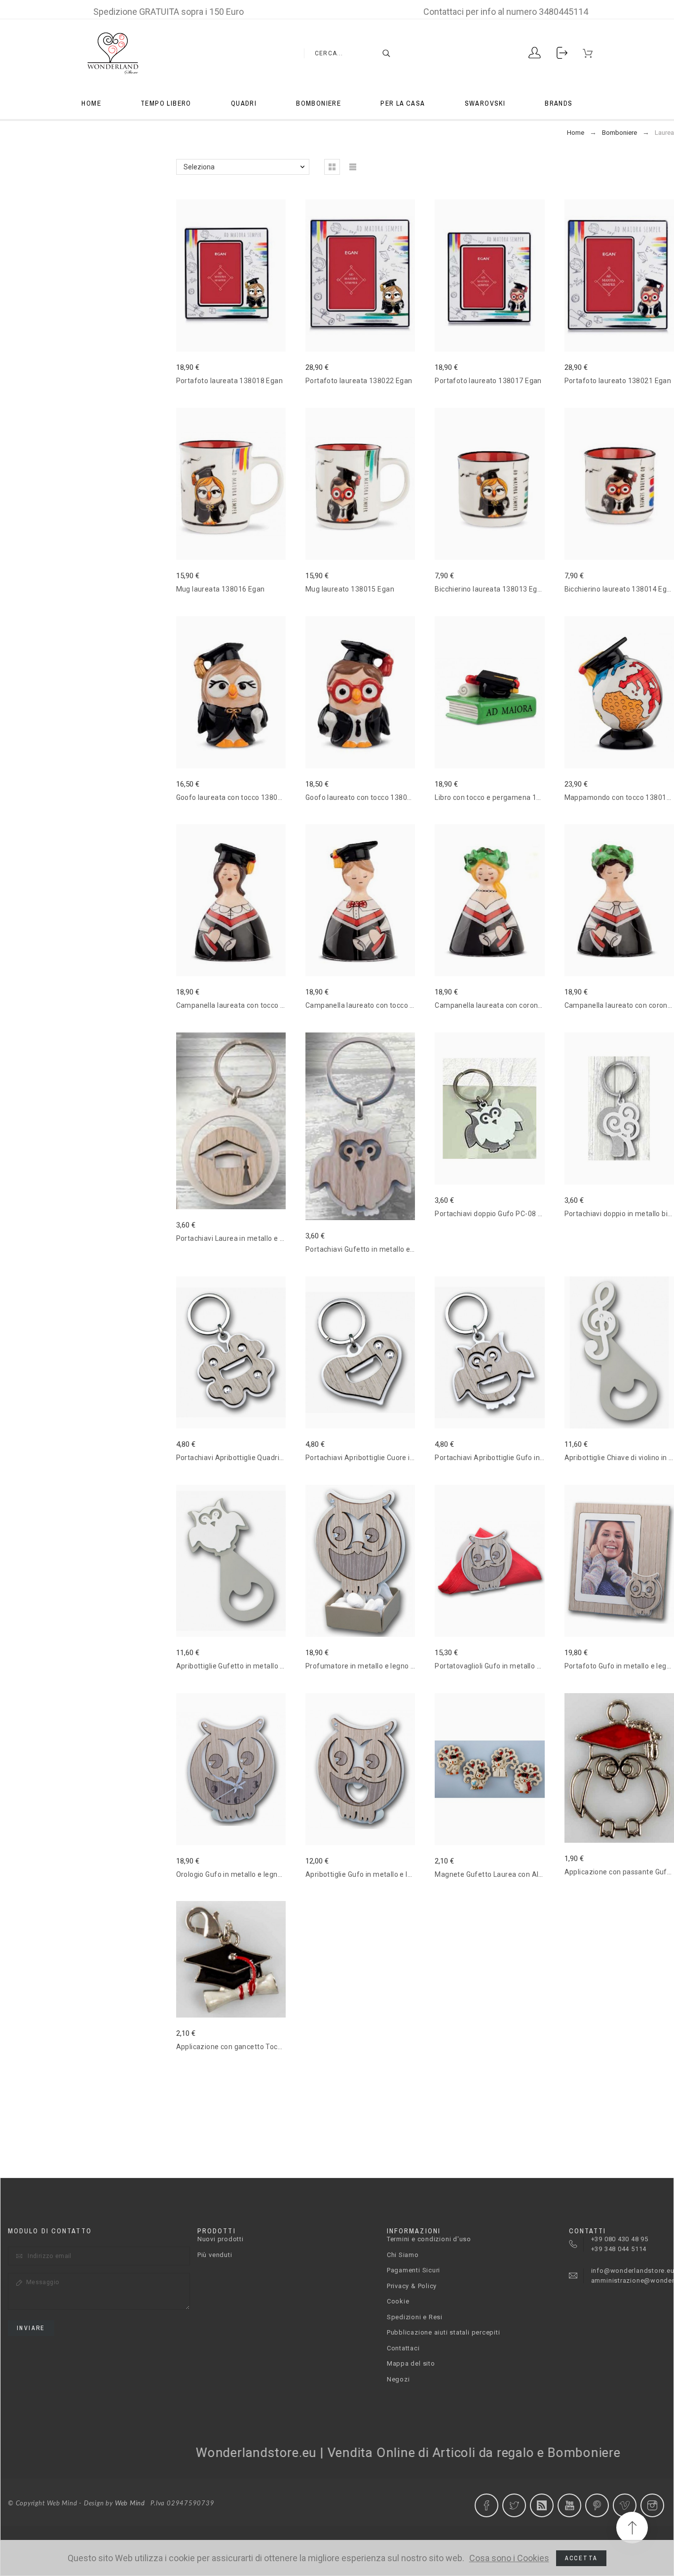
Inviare (31, 2328)
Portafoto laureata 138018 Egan (230, 381)
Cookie (398, 2301)
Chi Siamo (403, 2255)
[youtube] (569, 2505)
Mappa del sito (411, 2363)
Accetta (581, 2558)
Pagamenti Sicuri (413, 2270)
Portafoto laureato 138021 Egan (618, 381)
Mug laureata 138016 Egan (221, 589)
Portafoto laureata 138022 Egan (359, 381)
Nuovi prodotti (221, 2239)
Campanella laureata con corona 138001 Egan (511, 1005)
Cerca (381, 53)
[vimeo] (625, 2505)
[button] (216, 1121)
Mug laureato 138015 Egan (350, 589)
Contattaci (403, 2348)
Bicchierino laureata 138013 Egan (490, 589)
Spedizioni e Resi (415, 2317)
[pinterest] (597, 2505)
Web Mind (130, 2504)
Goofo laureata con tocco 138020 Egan (240, 797)
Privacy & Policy (412, 2286)
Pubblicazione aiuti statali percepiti (444, 2332)
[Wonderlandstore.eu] (112, 53)
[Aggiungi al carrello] (245, 1121)
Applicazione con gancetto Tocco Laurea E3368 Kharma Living (279, 2047)
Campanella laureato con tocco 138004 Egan (379, 1005)
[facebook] (487, 2505)
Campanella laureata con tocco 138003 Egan (250, 1005)
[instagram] (652, 2505)
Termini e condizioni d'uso (429, 2239)
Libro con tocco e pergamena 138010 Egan (505, 797)
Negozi (398, 2379)
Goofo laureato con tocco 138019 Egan (370, 797)
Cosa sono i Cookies (509, 2558)
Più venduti (215, 2255)
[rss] (542, 2505)
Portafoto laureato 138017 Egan (488, 381)
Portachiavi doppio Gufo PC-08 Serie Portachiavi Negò (524, 1214)
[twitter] (514, 2505)
